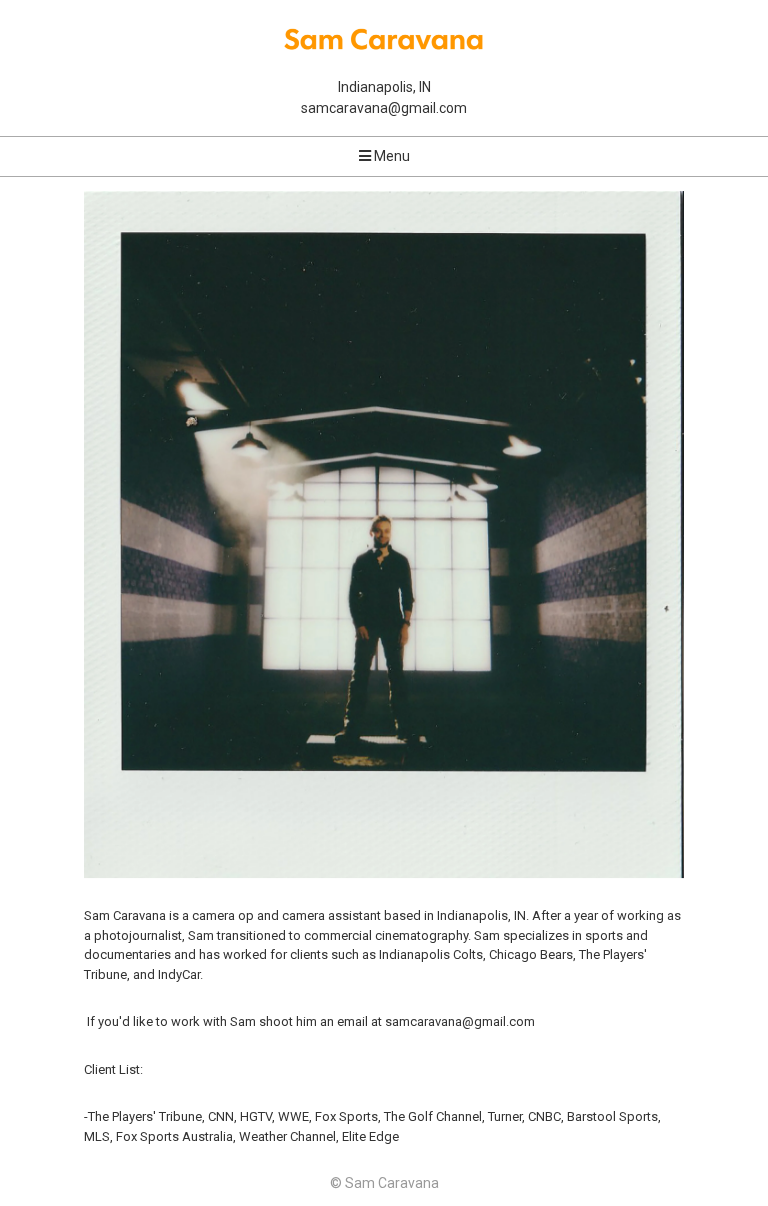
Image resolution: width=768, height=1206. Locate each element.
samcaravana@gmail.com (384, 108)
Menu (390, 156)
